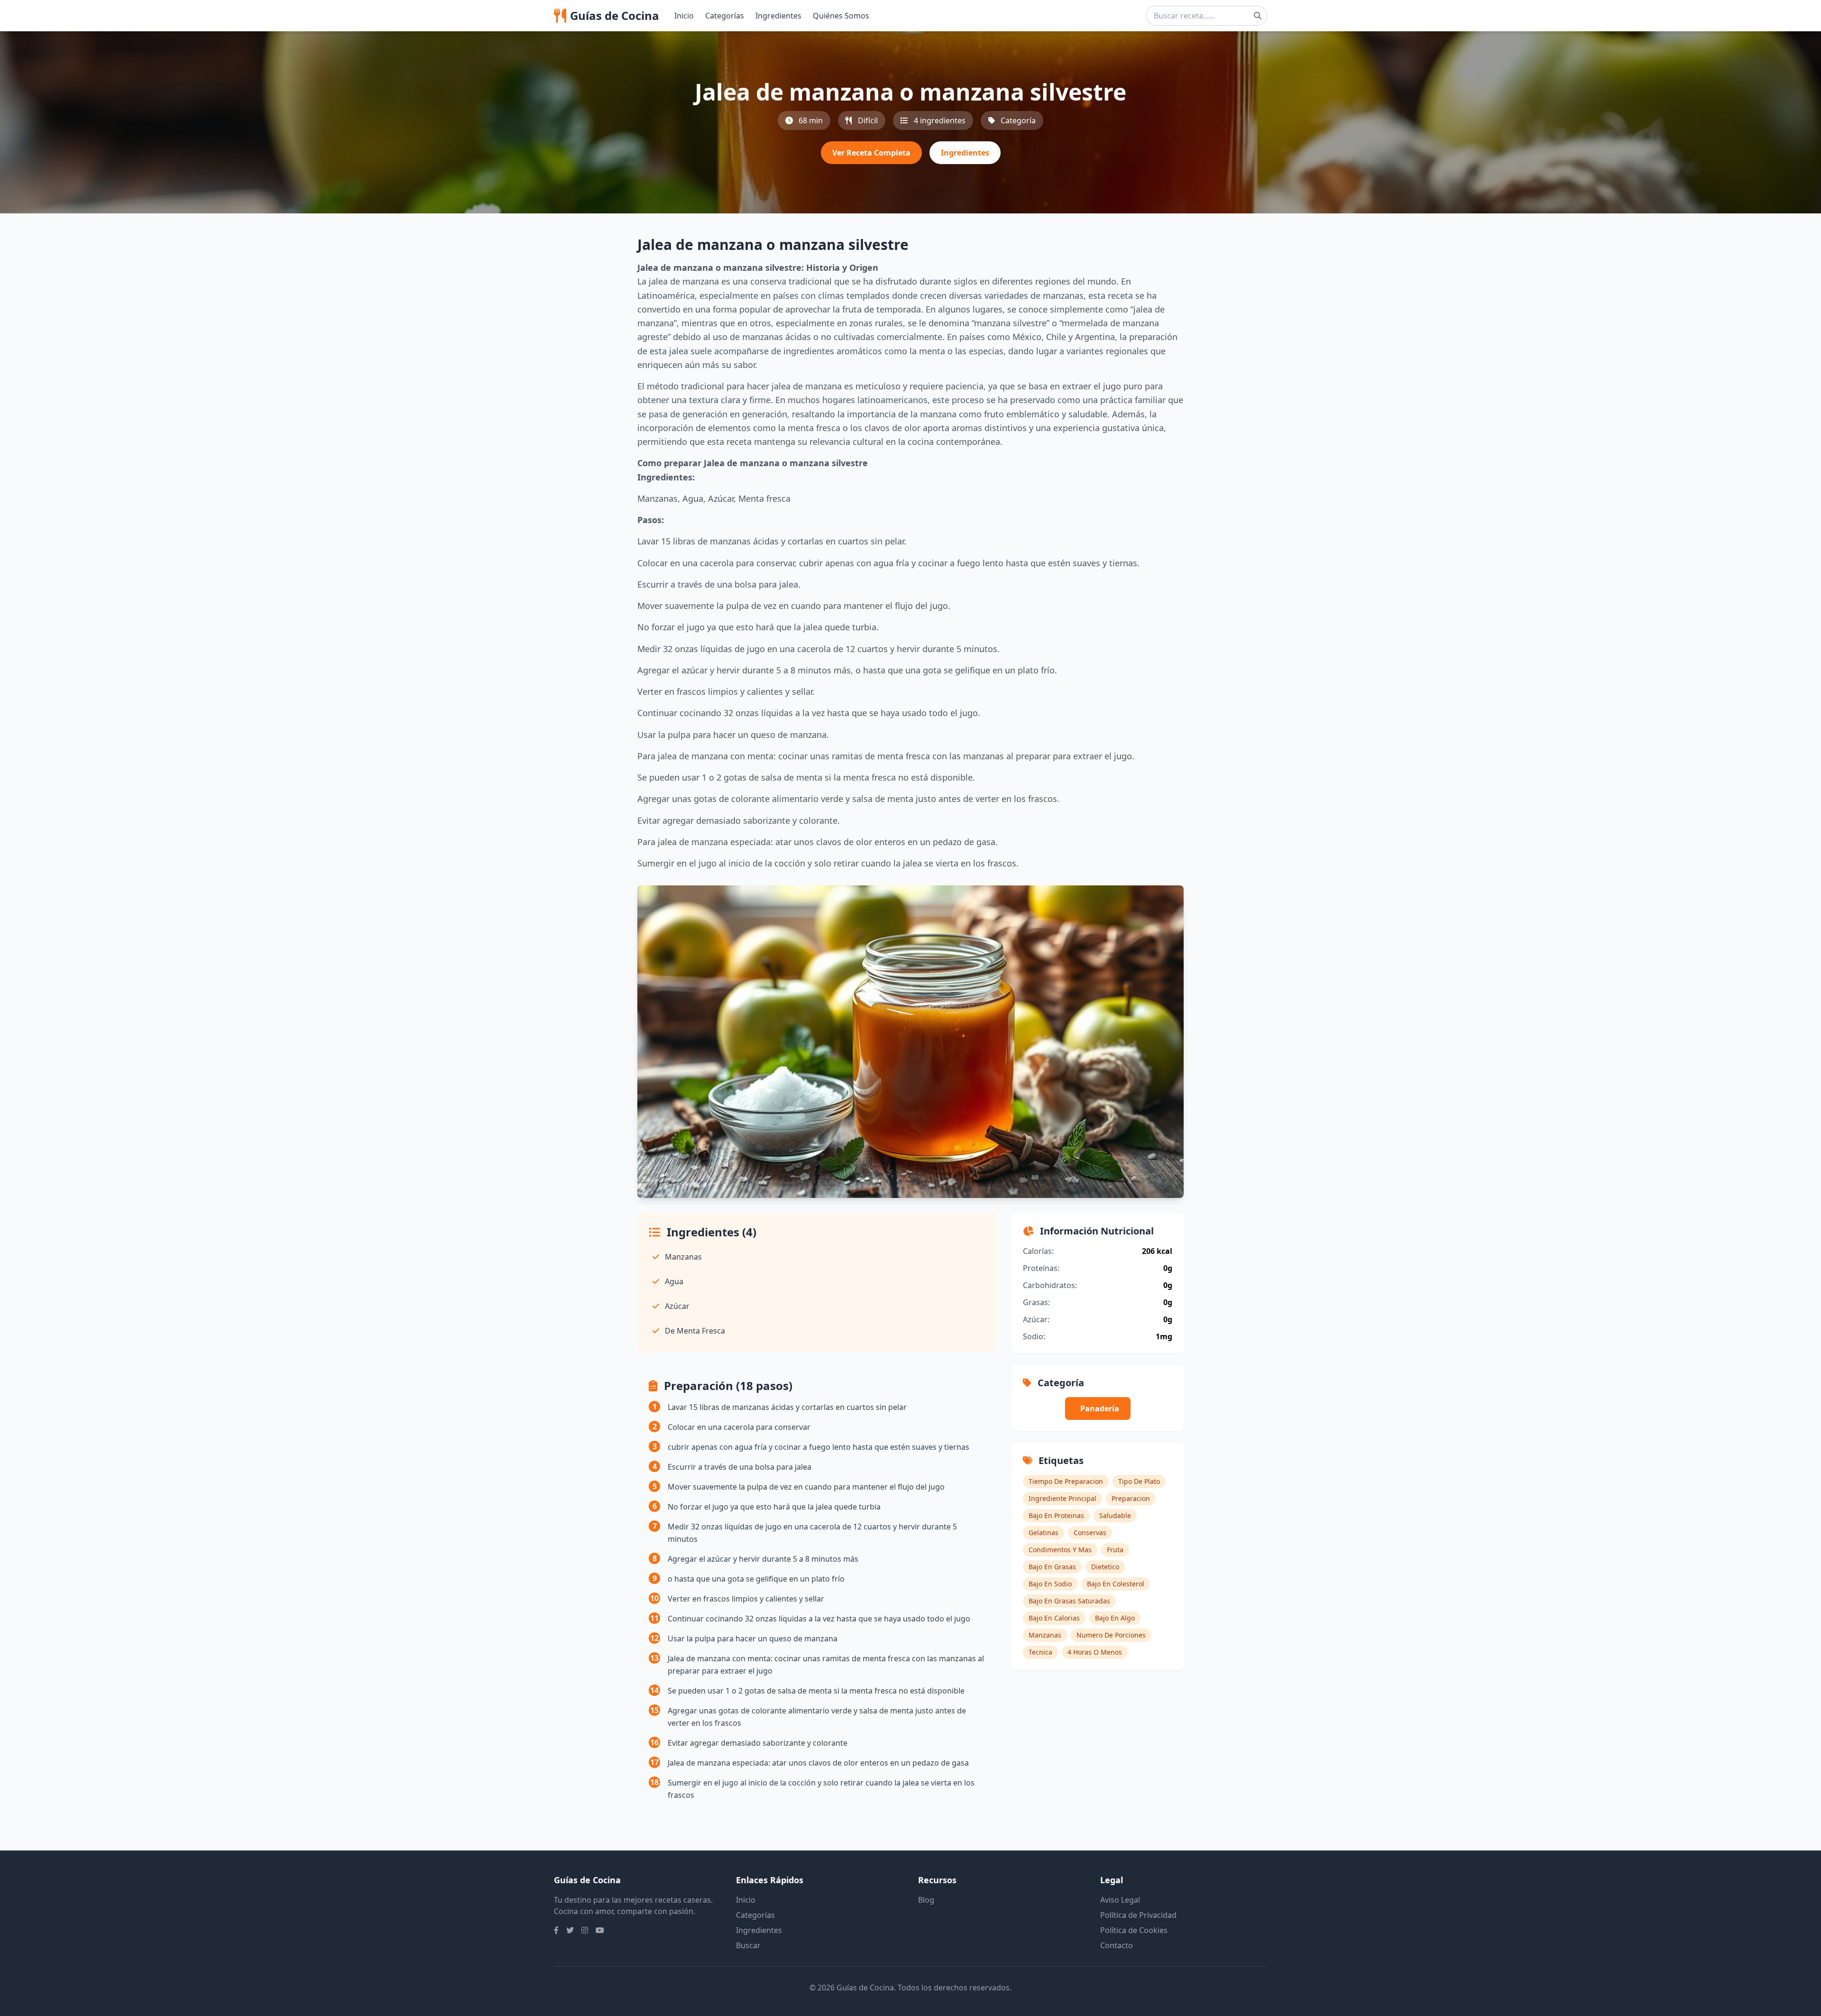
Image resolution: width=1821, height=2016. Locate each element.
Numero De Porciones (1111, 1635)
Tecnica (1040, 1652)
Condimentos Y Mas (1060, 1550)
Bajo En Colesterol (1116, 1584)
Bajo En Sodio (1050, 1584)
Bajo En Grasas (1052, 1567)
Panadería (1100, 1408)
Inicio (684, 16)
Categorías (725, 16)
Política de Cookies (1134, 1930)
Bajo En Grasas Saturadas (1069, 1601)
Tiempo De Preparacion (1066, 1481)
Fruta (1115, 1550)
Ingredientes (778, 16)
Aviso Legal (1120, 1900)
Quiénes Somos (841, 16)
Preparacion (1131, 1498)
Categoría (1018, 120)
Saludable (1115, 1515)
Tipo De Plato (1139, 1481)
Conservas (1090, 1533)
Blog (926, 1900)
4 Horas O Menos (1095, 1652)
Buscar (748, 1945)
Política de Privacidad (1138, 1915)
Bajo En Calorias (1054, 1618)
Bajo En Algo (1115, 1618)
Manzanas (1045, 1635)
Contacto (1117, 1945)
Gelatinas (1044, 1533)
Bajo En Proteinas (1056, 1515)
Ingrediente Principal (1062, 1498)
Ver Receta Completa (871, 153)
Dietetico (1105, 1567)
